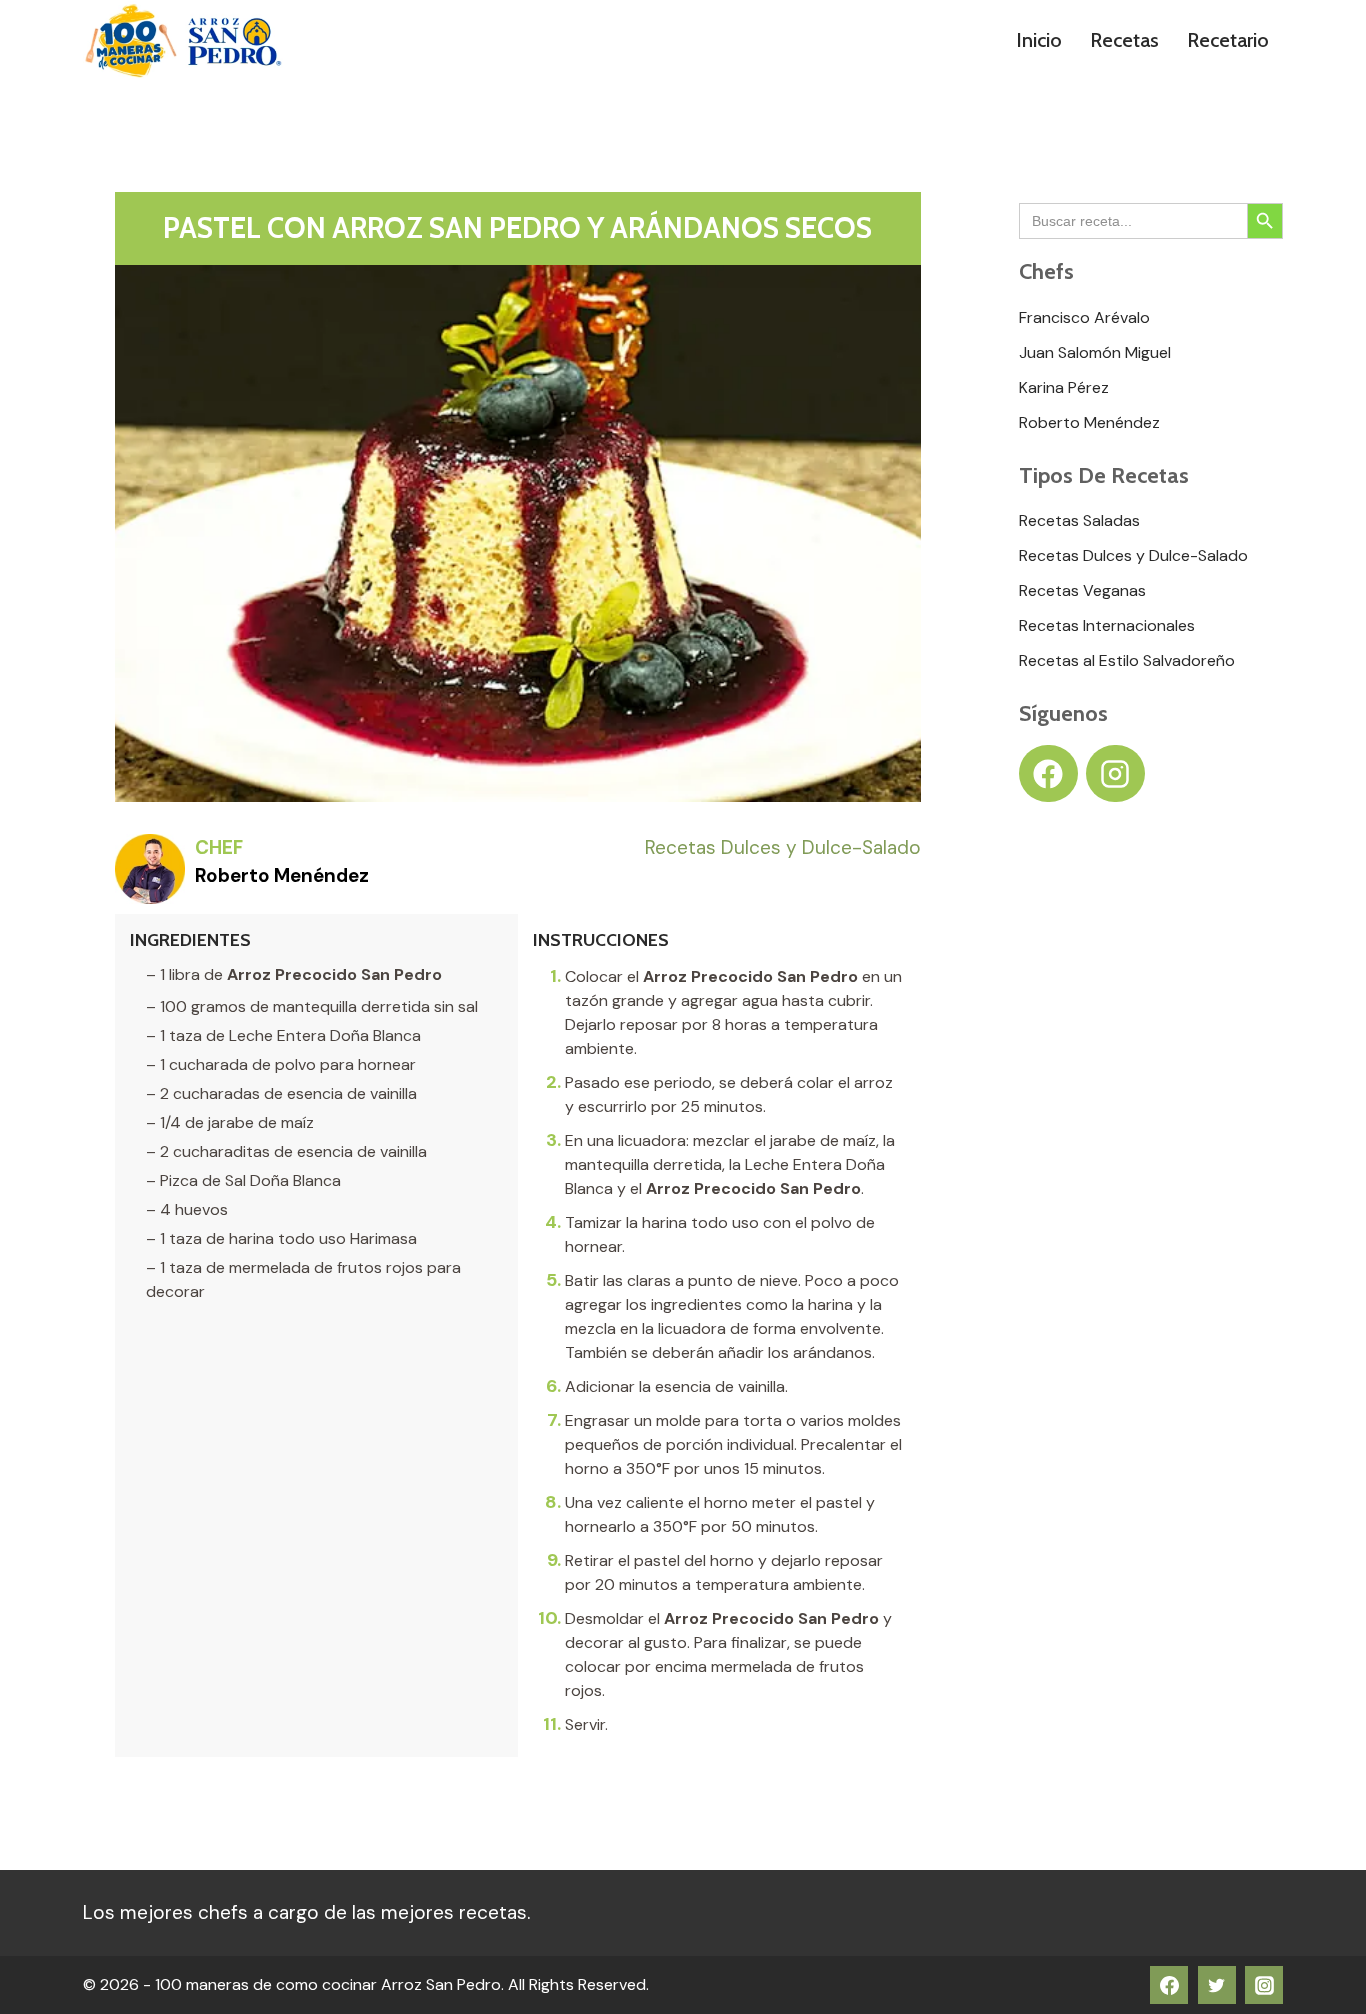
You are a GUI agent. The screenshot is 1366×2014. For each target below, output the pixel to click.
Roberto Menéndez (282, 875)
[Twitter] (1217, 1985)
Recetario (1228, 40)
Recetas (1124, 40)
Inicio (1039, 40)
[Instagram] (1264, 1985)
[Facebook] (1169, 1985)
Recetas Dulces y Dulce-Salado (783, 847)
